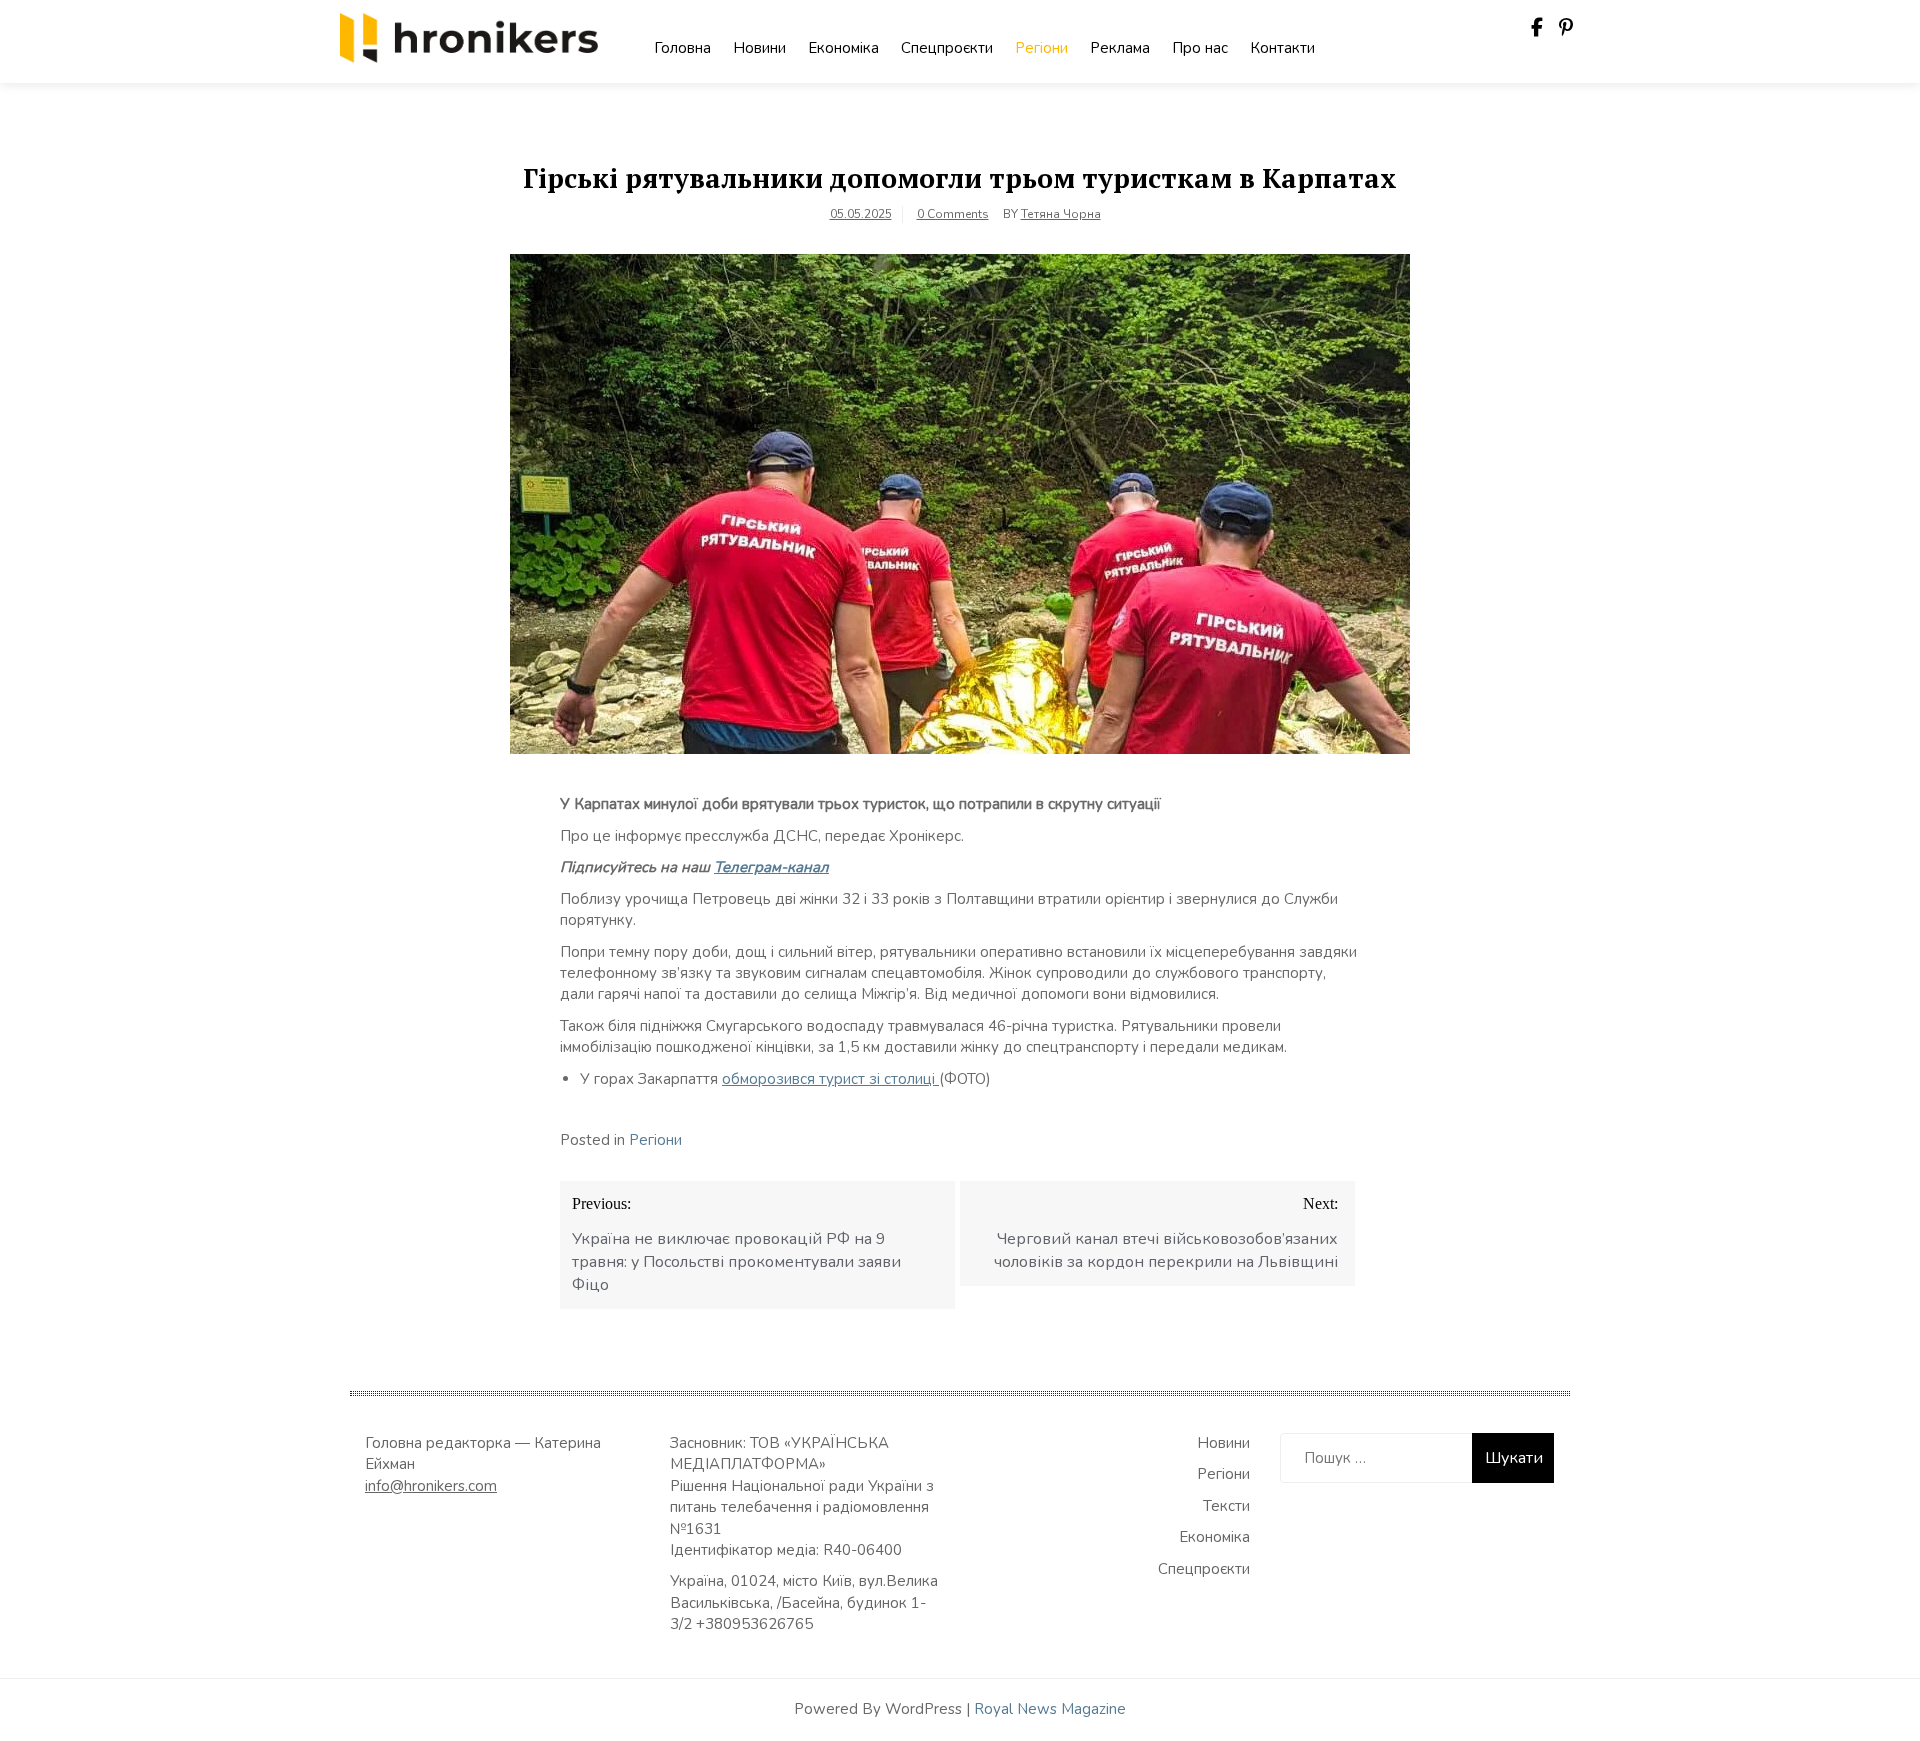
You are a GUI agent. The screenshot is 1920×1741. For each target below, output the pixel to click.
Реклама (1120, 48)
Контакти (1282, 48)
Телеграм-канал (771, 867)
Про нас (1200, 48)
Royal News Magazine (1050, 1709)
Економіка (843, 48)
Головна (682, 48)
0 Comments (953, 214)
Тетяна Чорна (1061, 214)
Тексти (1226, 1506)
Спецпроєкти (947, 48)
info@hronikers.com (431, 1486)
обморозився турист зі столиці (830, 1079)
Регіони (1041, 48)
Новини (759, 48)
